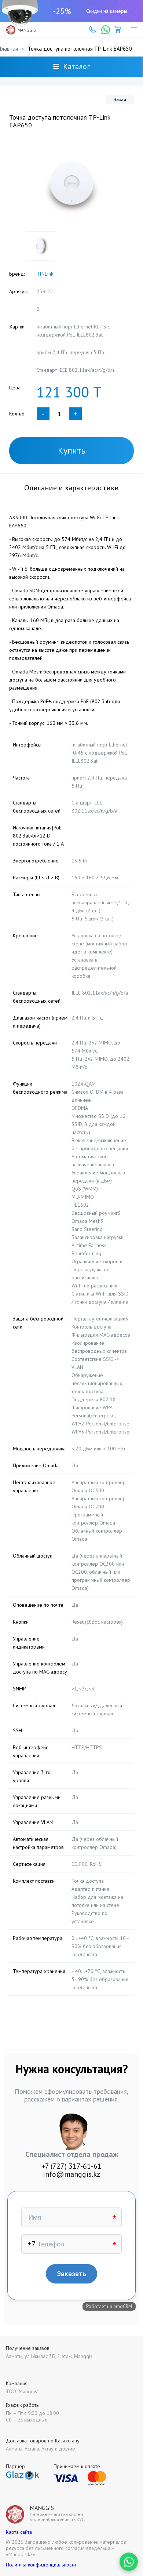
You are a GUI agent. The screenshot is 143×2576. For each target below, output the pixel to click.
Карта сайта (19, 2532)
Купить (72, 450)
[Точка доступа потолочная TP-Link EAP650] (71, 184)
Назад (120, 99)
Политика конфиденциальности (41, 2565)
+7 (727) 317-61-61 (71, 2166)
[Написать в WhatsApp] (129, 2562)
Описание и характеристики (71, 488)
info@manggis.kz (71, 2174)
